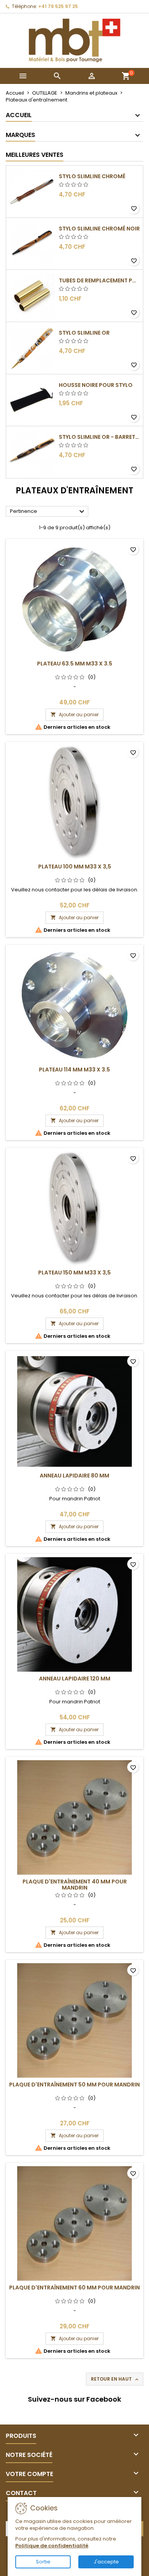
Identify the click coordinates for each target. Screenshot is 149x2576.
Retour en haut (115, 2379)
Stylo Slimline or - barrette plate (99, 437)
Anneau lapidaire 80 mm (74, 1476)
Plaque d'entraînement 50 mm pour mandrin (74, 2085)
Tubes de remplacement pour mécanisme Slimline (99, 280)
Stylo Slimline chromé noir (99, 229)
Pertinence (48, 512)
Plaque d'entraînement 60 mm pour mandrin (74, 2288)
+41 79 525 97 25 (58, 6)
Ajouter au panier (74, 714)
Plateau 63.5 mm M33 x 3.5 (75, 664)
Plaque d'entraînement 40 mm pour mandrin (75, 1885)
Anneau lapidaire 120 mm (75, 1679)
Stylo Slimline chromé (92, 176)
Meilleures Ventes (35, 155)
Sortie (43, 2562)
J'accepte (106, 2562)
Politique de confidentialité (52, 2546)
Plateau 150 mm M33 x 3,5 (74, 1273)
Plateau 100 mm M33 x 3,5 (75, 867)
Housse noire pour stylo (96, 385)
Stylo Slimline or (84, 333)
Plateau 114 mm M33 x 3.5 (74, 1070)
